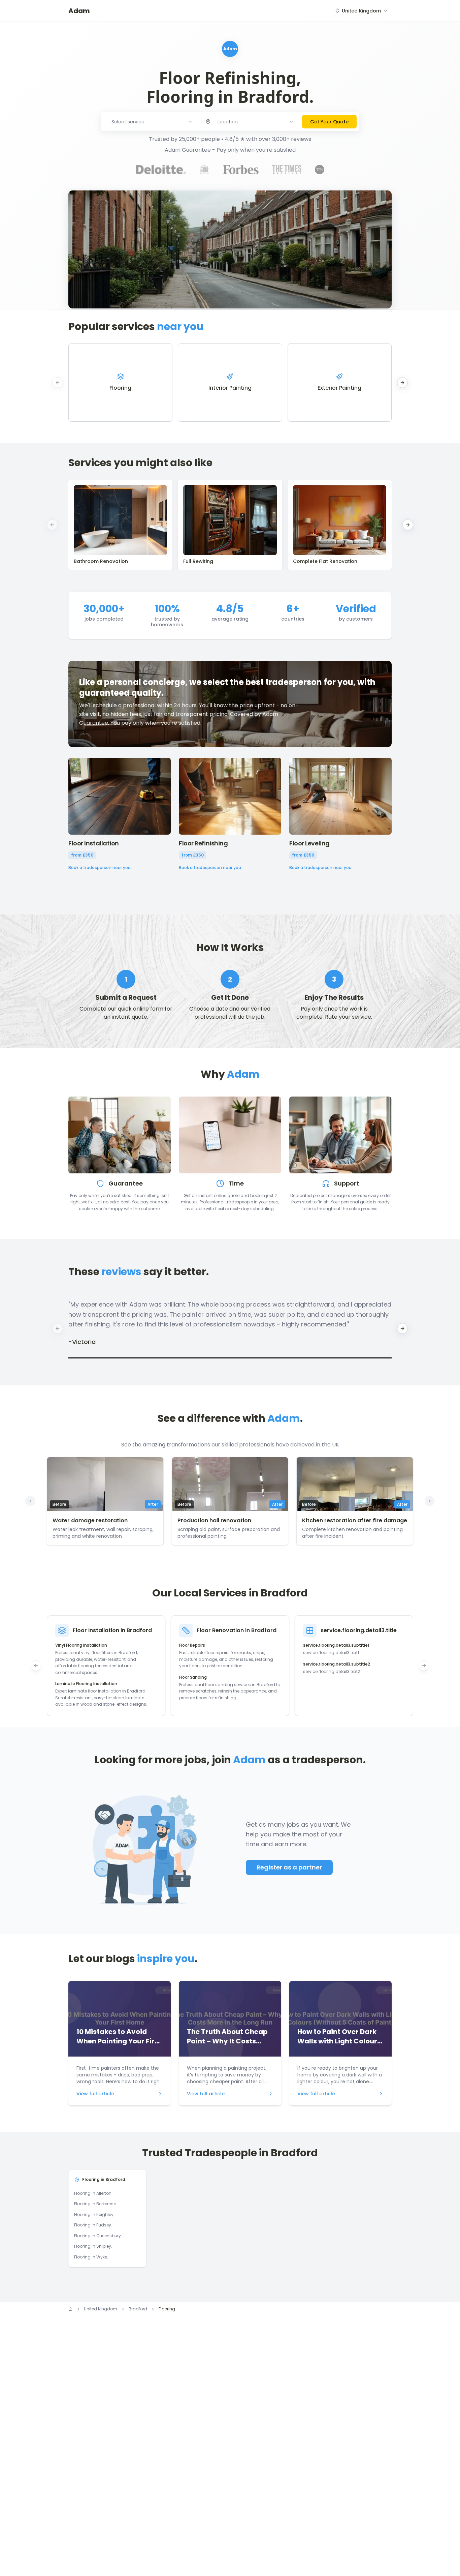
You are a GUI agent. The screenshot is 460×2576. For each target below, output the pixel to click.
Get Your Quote (329, 122)
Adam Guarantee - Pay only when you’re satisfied (230, 150)
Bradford (138, 2309)
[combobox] (362, 11)
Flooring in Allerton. (93, 2193)
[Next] (430, 1501)
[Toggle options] (291, 122)
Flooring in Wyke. (91, 2257)
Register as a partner (289, 1867)
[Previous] (30, 1501)
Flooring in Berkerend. (96, 2204)
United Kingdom (101, 2309)
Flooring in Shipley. (93, 2246)
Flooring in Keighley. (94, 2214)
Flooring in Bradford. (104, 2179)
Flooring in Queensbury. (98, 2236)
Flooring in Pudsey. (93, 2225)
